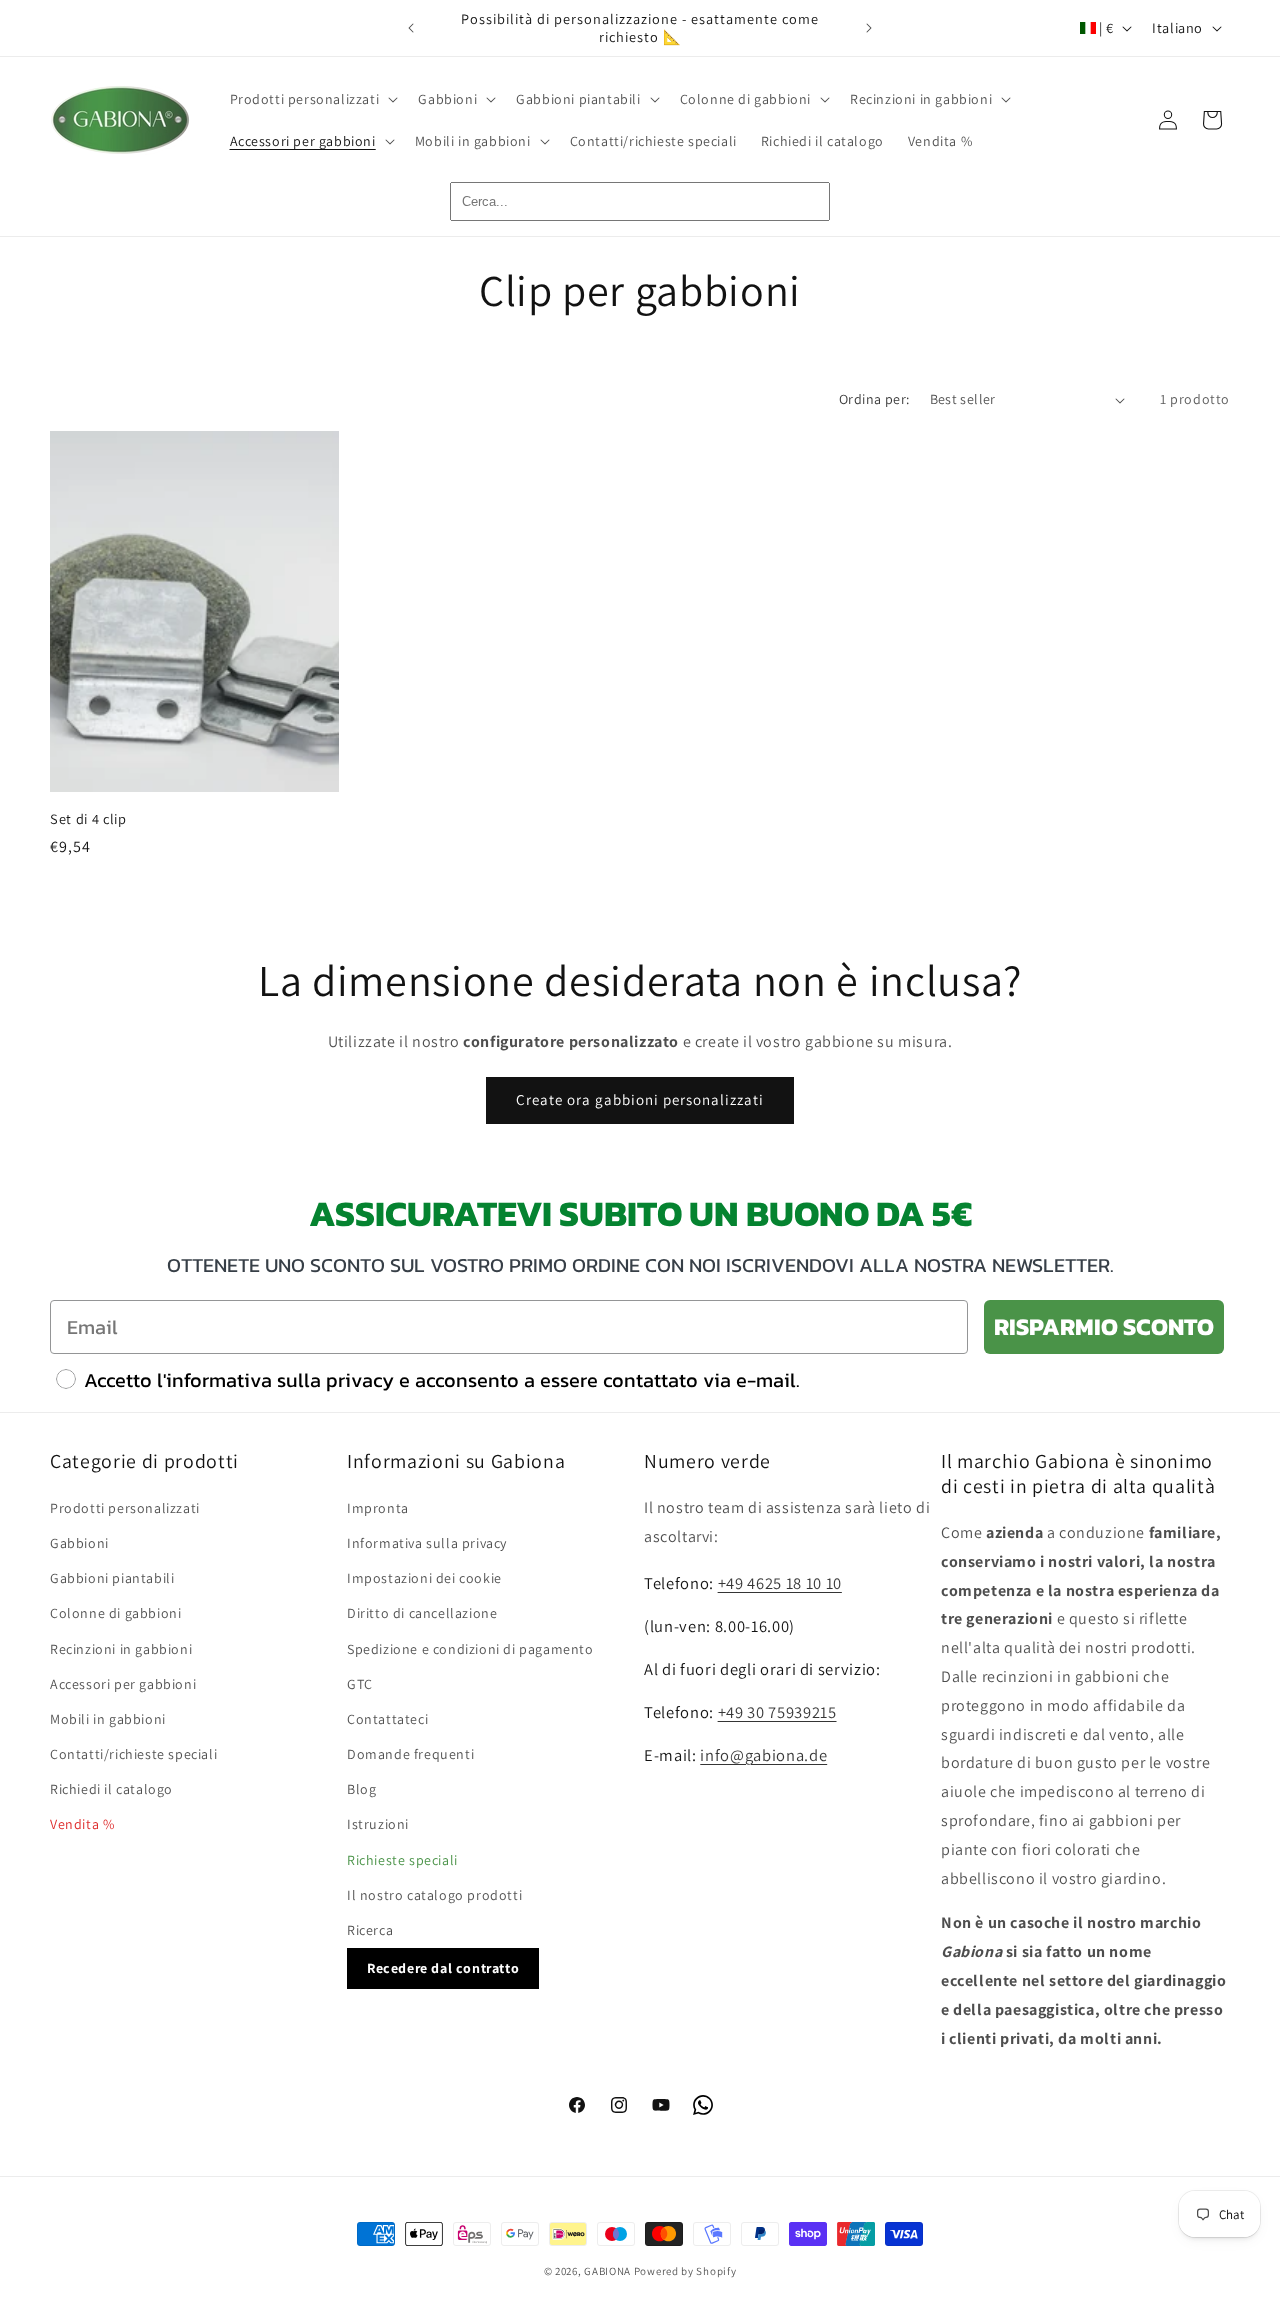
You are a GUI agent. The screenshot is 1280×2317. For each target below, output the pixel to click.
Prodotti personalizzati (125, 1508)
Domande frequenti (410, 1754)
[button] (312, 99)
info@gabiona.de (763, 1755)
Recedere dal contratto (443, 1969)
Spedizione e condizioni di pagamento (470, 1649)
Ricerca (370, 1930)
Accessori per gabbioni (123, 1684)
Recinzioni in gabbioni (121, 1649)
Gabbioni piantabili (112, 1578)
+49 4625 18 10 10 (780, 1584)
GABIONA (607, 2271)
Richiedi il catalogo (111, 1790)
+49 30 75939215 (777, 1712)
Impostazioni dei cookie (424, 1578)
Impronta (378, 1508)
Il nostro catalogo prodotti (434, 1895)
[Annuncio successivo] (869, 28)
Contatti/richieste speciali (133, 1754)
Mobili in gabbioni (108, 1719)
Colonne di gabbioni (115, 1614)
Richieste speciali (402, 1860)
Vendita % (82, 1825)
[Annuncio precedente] (411, 28)
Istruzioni (378, 1825)
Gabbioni (79, 1543)
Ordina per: (874, 399)
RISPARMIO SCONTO (1104, 1326)
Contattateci (387, 1719)
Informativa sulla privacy (427, 1543)
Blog (361, 1790)
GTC (360, 1684)
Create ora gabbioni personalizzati (640, 1099)
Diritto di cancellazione (422, 1614)
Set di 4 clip (88, 819)
